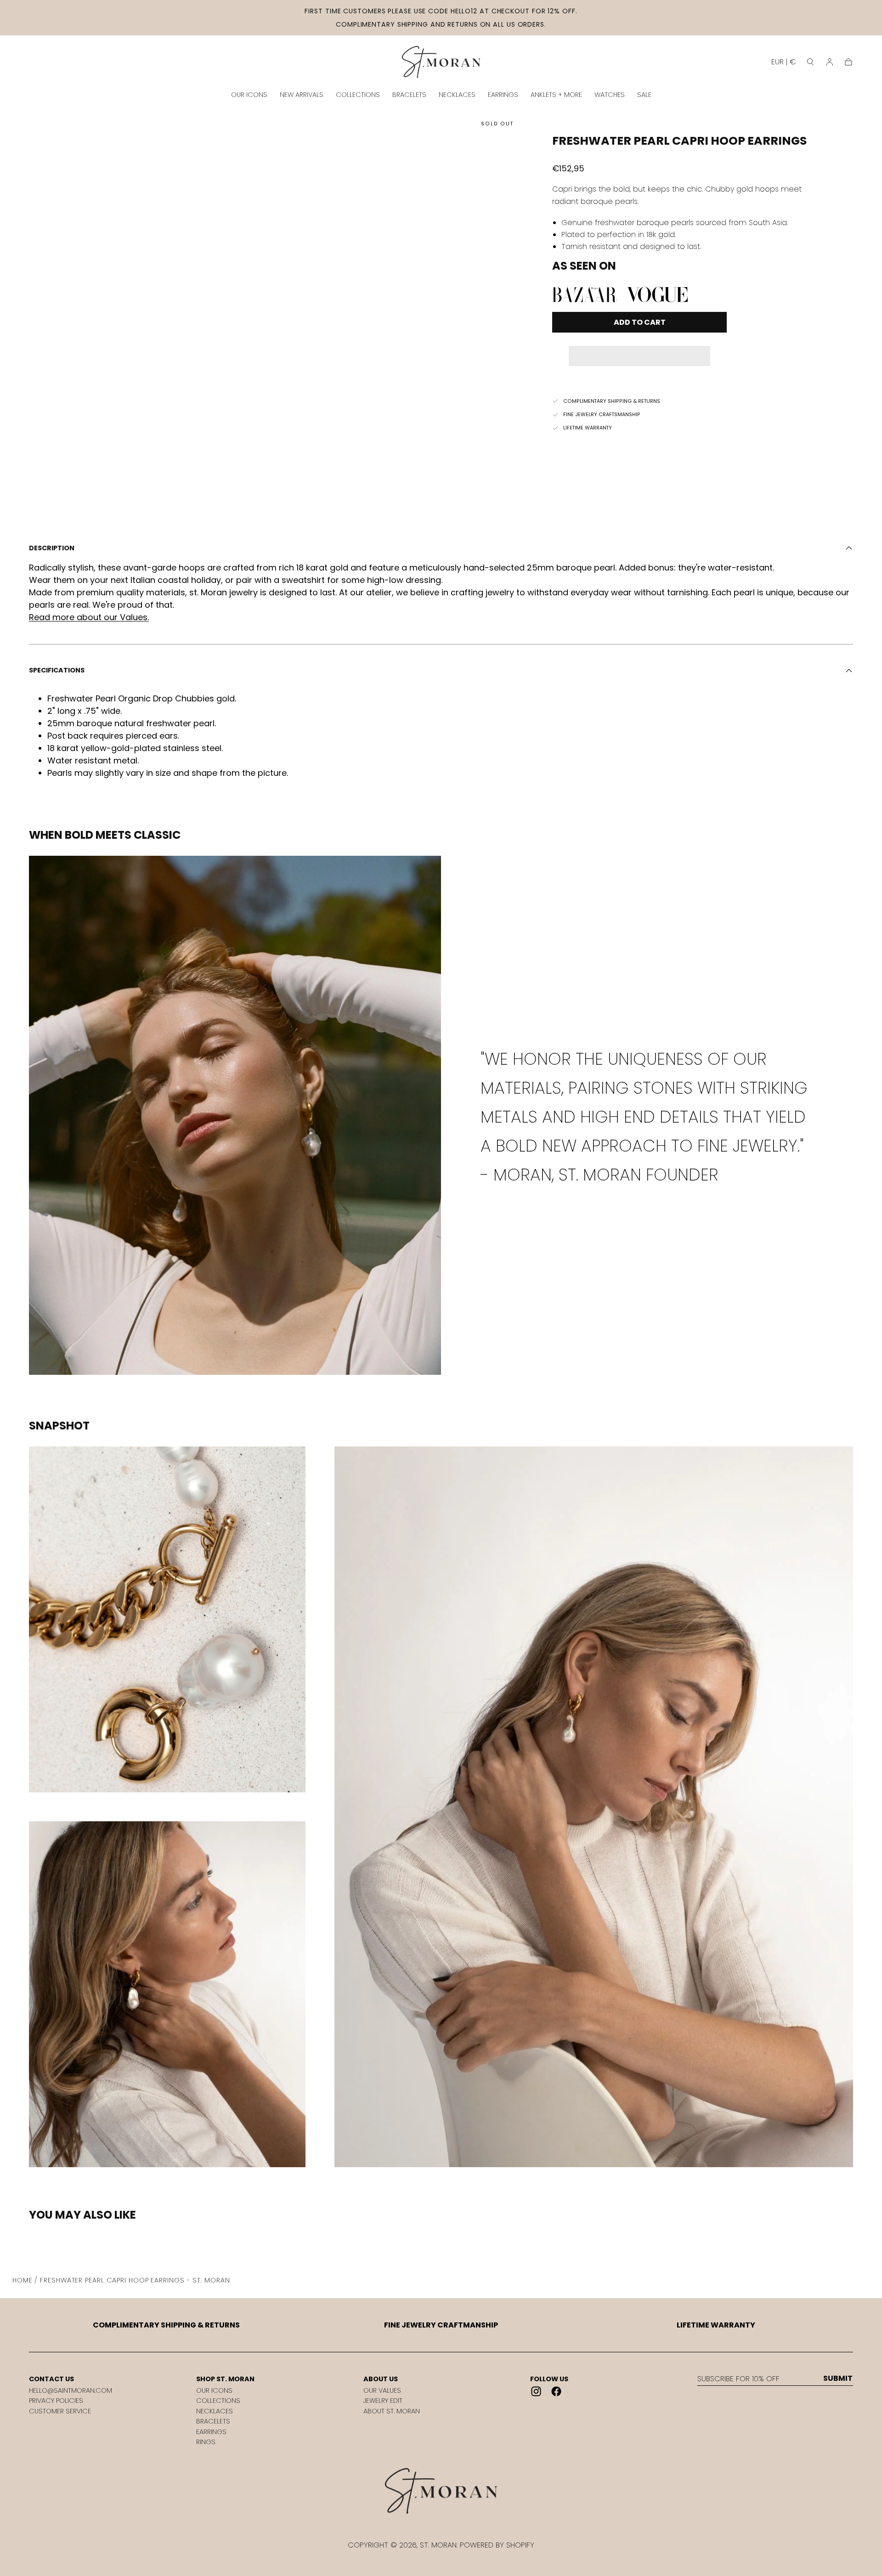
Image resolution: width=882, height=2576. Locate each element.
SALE (644, 95)
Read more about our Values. (89, 617)
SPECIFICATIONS (57, 670)
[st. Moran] (441, 2491)
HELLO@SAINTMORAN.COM (71, 2390)
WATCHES (610, 95)
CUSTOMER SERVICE (60, 2411)
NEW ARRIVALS (302, 95)
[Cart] (848, 62)
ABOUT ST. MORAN (392, 2411)
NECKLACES (457, 95)
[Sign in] (830, 62)
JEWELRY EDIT (383, 2401)
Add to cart (640, 322)
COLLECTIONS (358, 95)
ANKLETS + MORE (556, 95)
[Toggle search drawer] (810, 62)
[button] (639, 350)
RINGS (206, 2442)
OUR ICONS (249, 95)
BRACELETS (409, 95)
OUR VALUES (382, 2390)
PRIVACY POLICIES (56, 2401)
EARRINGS (503, 95)
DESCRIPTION (52, 548)
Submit (838, 2378)
